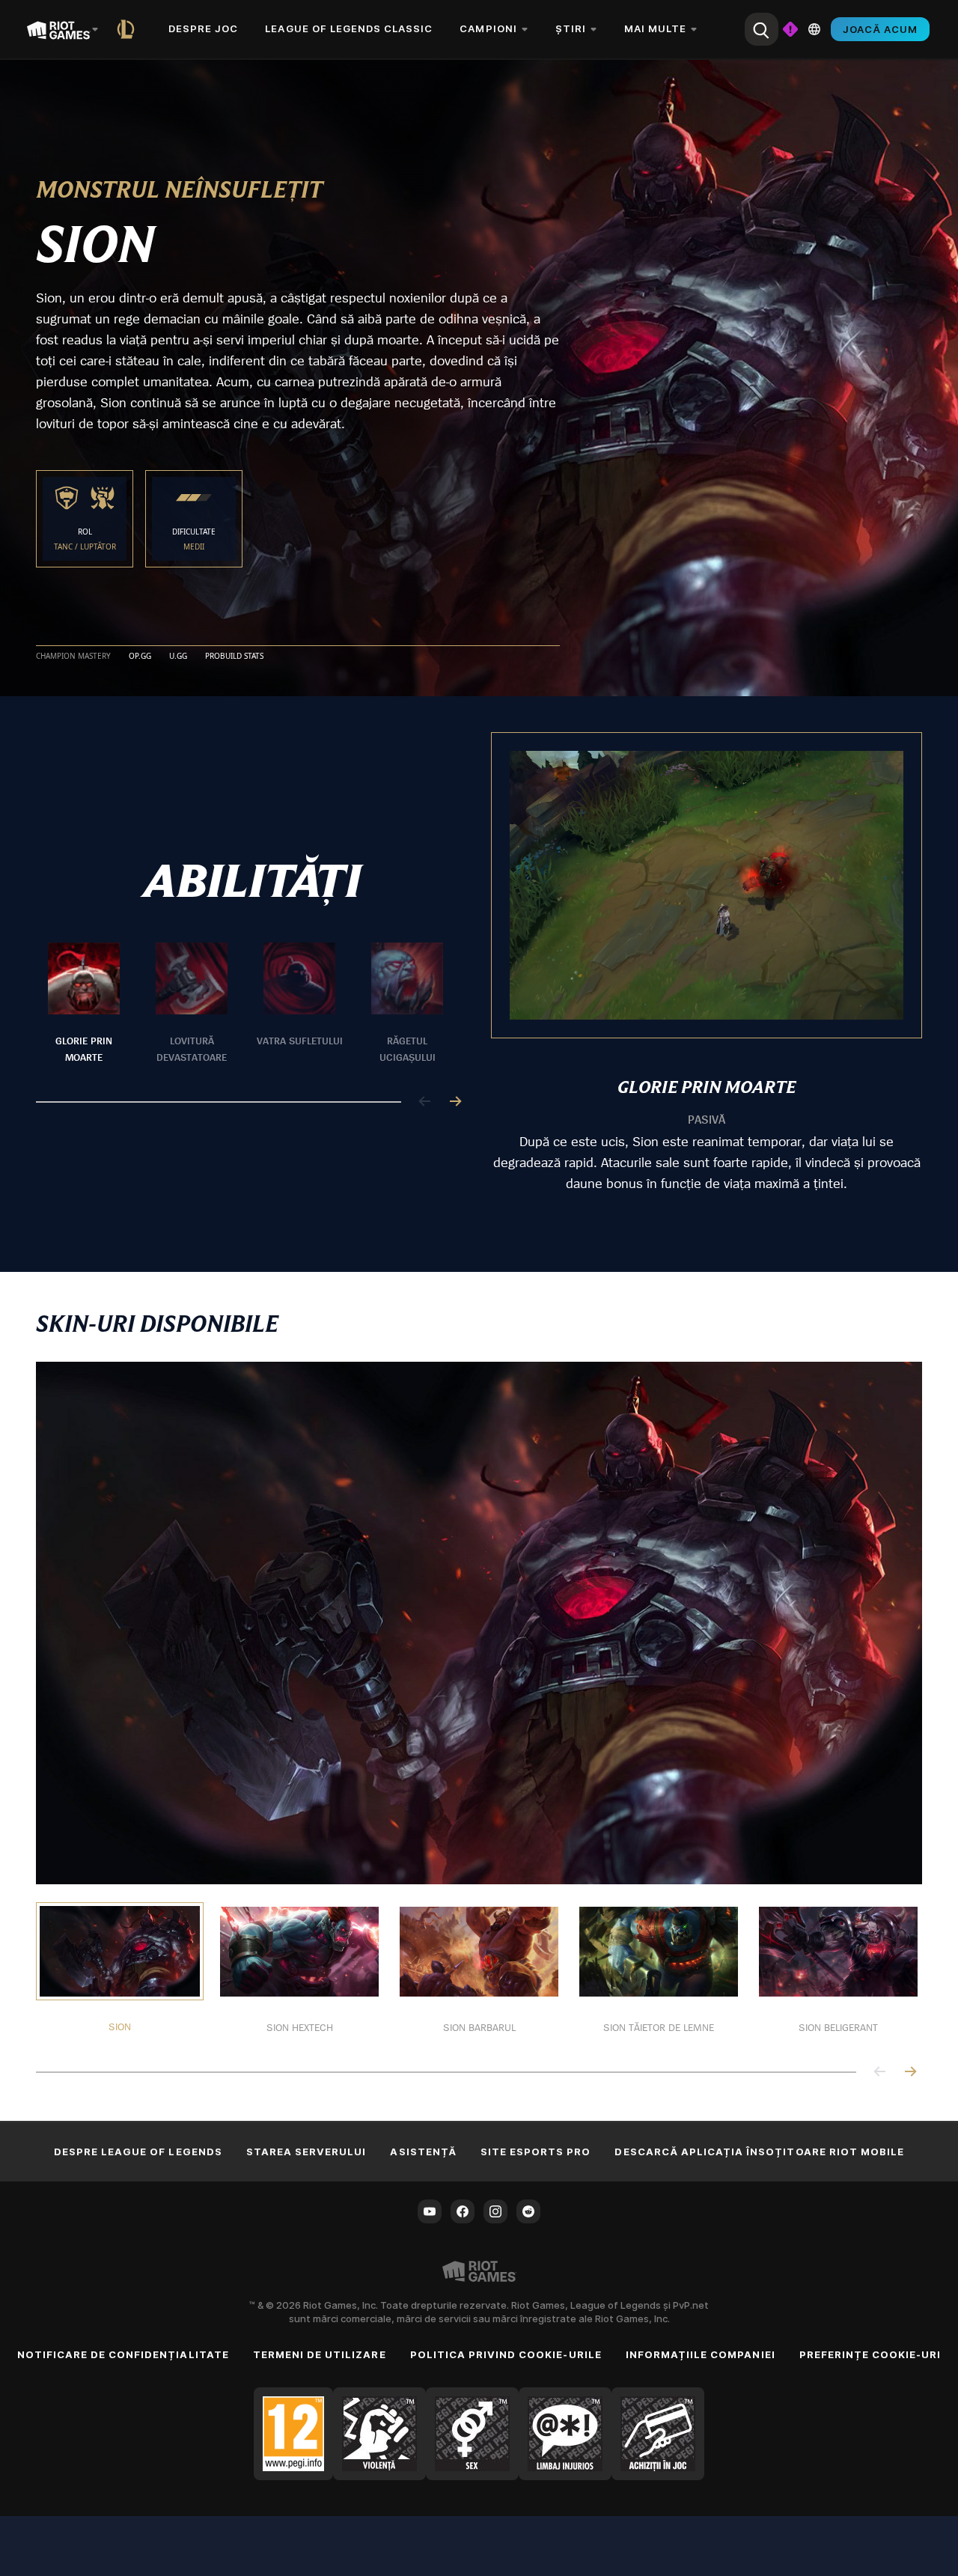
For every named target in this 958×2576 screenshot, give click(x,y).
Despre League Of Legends (138, 2152)
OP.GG (140, 657)
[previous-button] (425, 1102)
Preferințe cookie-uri (870, 2354)
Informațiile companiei (701, 2354)
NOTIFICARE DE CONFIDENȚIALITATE (123, 2354)
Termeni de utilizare (320, 2354)
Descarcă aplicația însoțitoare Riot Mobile (759, 2152)
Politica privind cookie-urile (506, 2354)
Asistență (423, 2152)
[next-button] (455, 1102)
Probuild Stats (234, 657)
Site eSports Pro (536, 2152)
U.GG (178, 657)
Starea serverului (306, 2152)
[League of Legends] (129, 29)
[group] (245, 1004)
